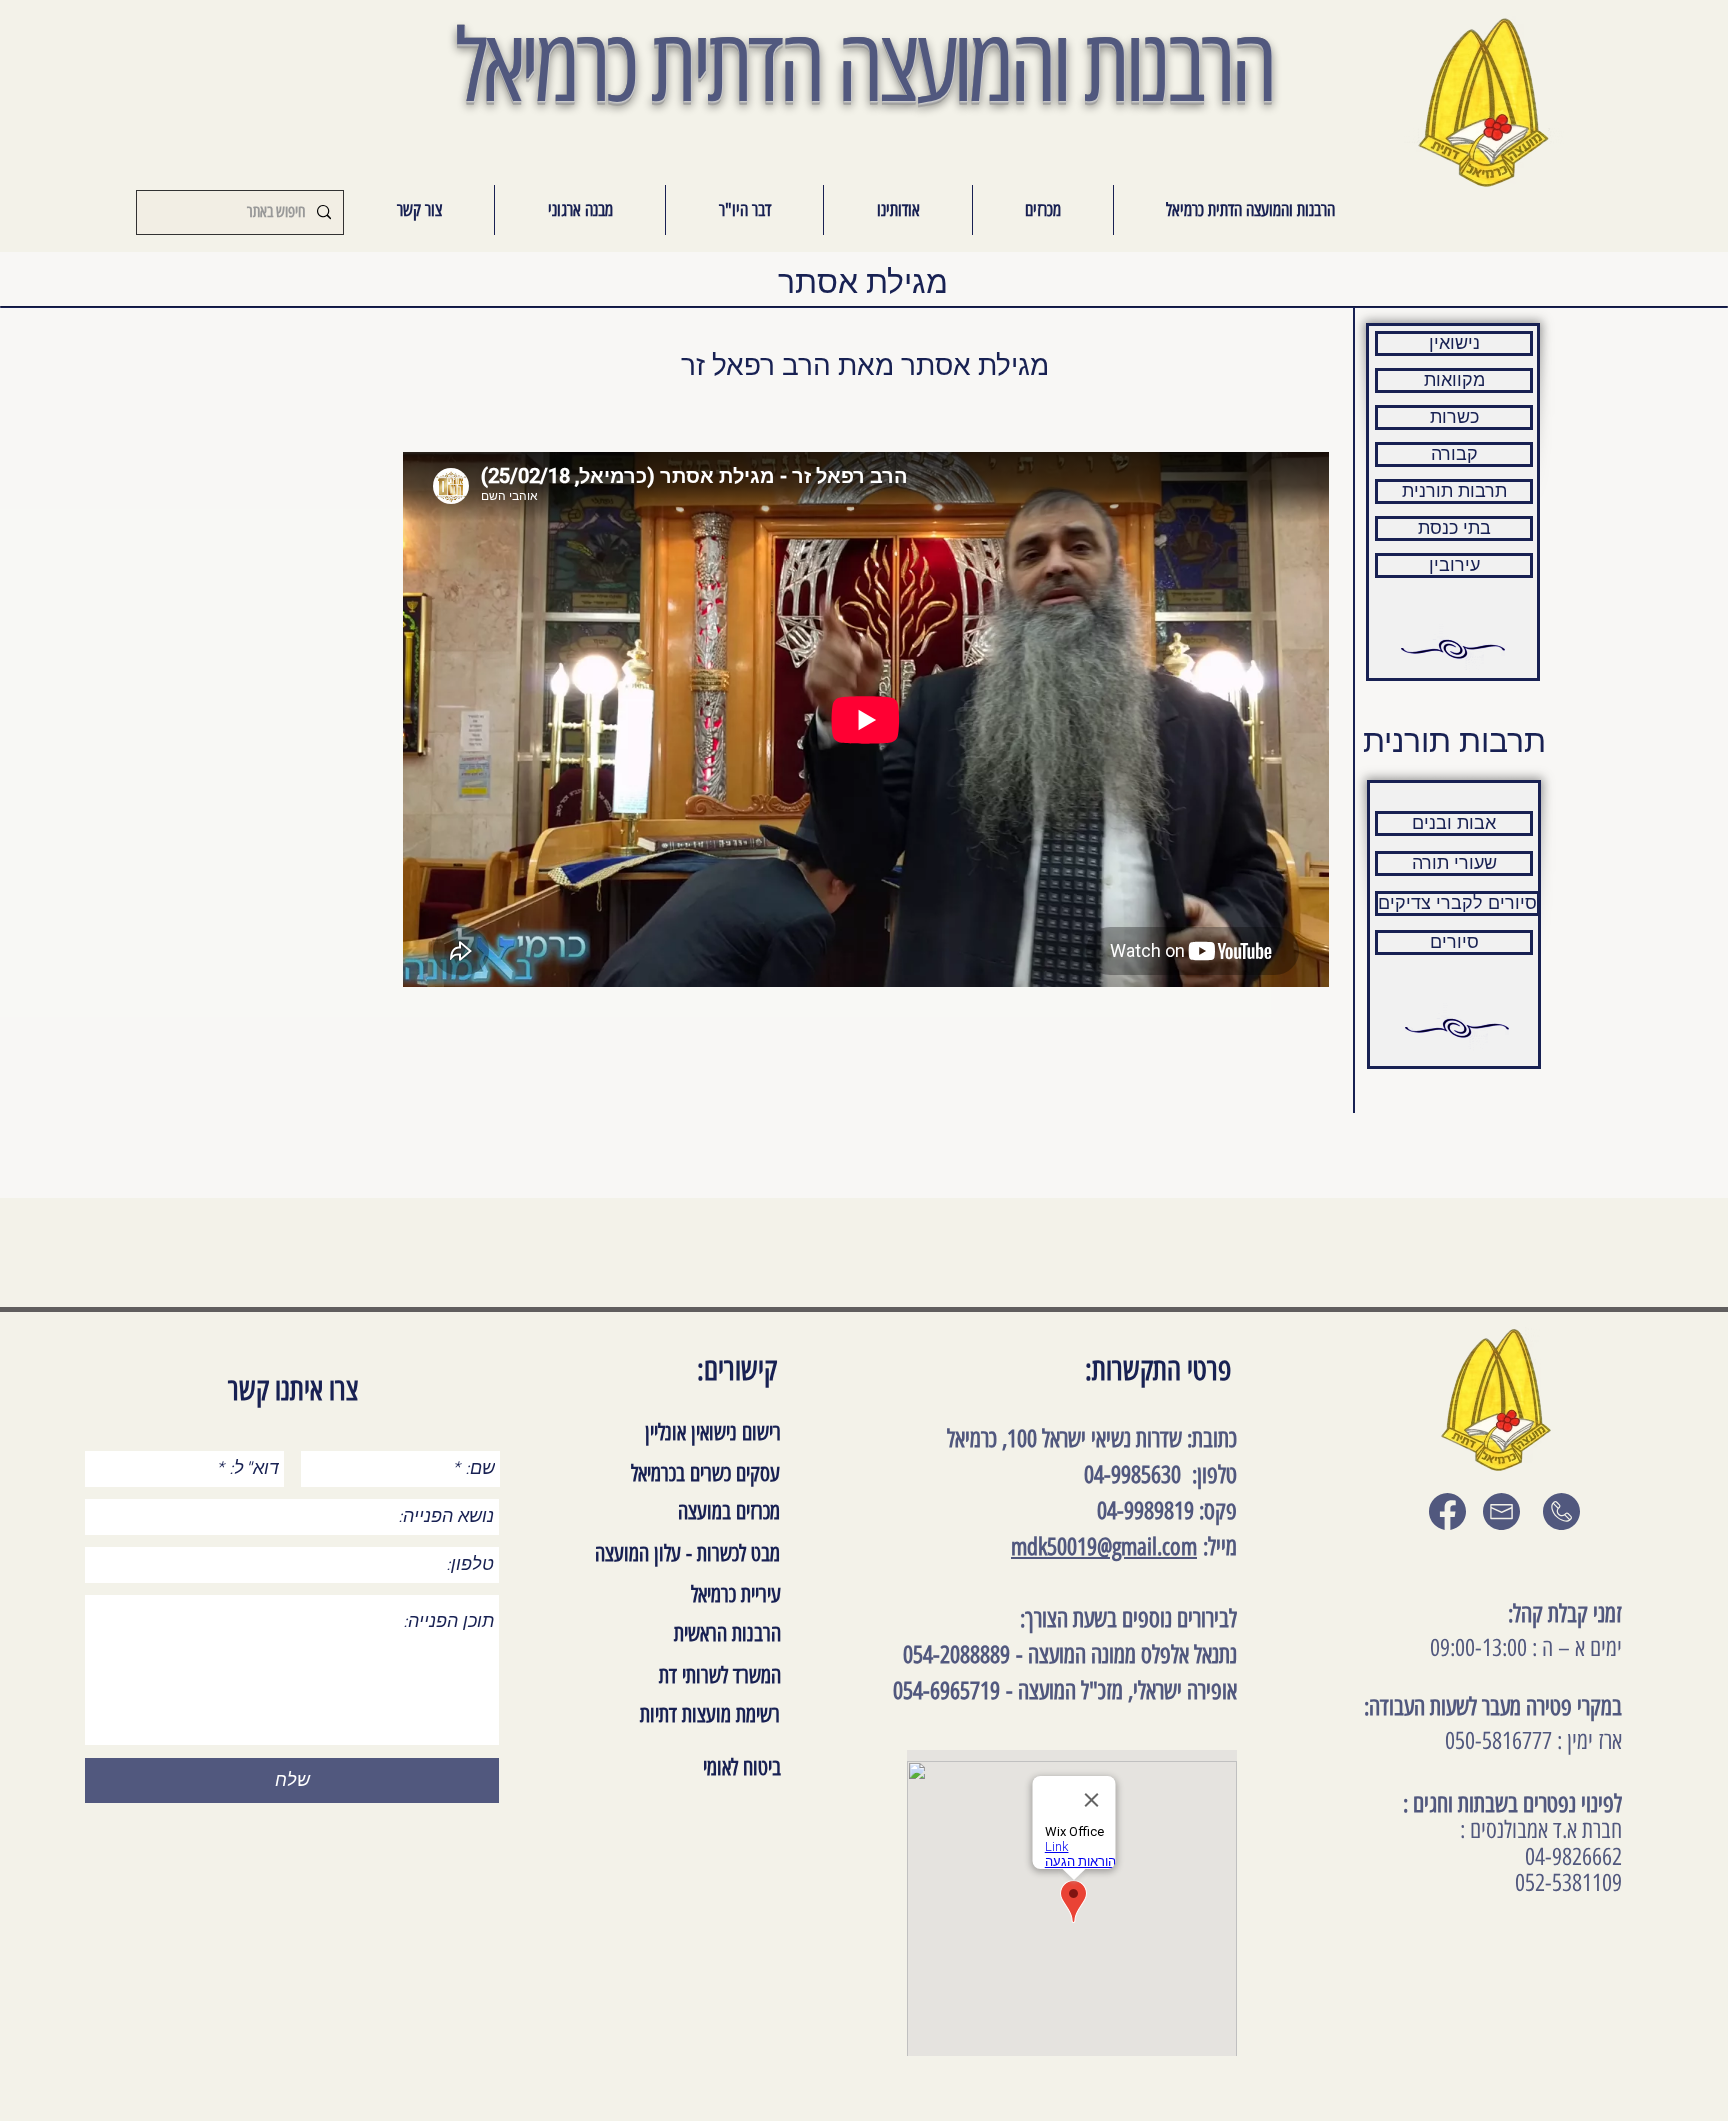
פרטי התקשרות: (1158, 1369)
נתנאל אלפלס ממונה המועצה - (1123, 1654)
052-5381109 (1568, 1882)
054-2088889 (956, 1654)
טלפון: (1209, 1474)
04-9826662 (1573, 1856)
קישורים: (737, 1369)
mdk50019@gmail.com (1104, 1546)
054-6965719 (946, 1690)
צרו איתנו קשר (293, 1389)
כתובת (1214, 1438)
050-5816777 (1498, 1740)
